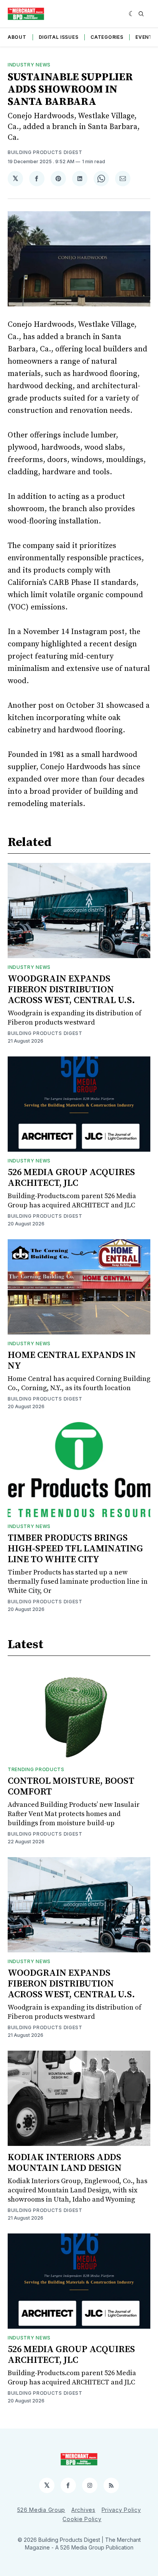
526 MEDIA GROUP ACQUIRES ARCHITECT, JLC (71, 1178)
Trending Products (36, 1769)
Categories (107, 37)
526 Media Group (41, 2510)
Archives (83, 2510)
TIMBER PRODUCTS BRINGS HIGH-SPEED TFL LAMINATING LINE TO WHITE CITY (75, 1549)
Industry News (29, 65)
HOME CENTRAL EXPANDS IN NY (72, 1361)
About (17, 37)
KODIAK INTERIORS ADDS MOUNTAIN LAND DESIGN (65, 2163)
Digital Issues (59, 37)
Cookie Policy (82, 2519)
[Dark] (132, 14)
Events (146, 37)
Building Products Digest (45, 152)
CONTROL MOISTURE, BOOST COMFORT (71, 1786)
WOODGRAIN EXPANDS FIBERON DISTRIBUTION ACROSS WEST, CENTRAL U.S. (71, 990)
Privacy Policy (121, 2510)
